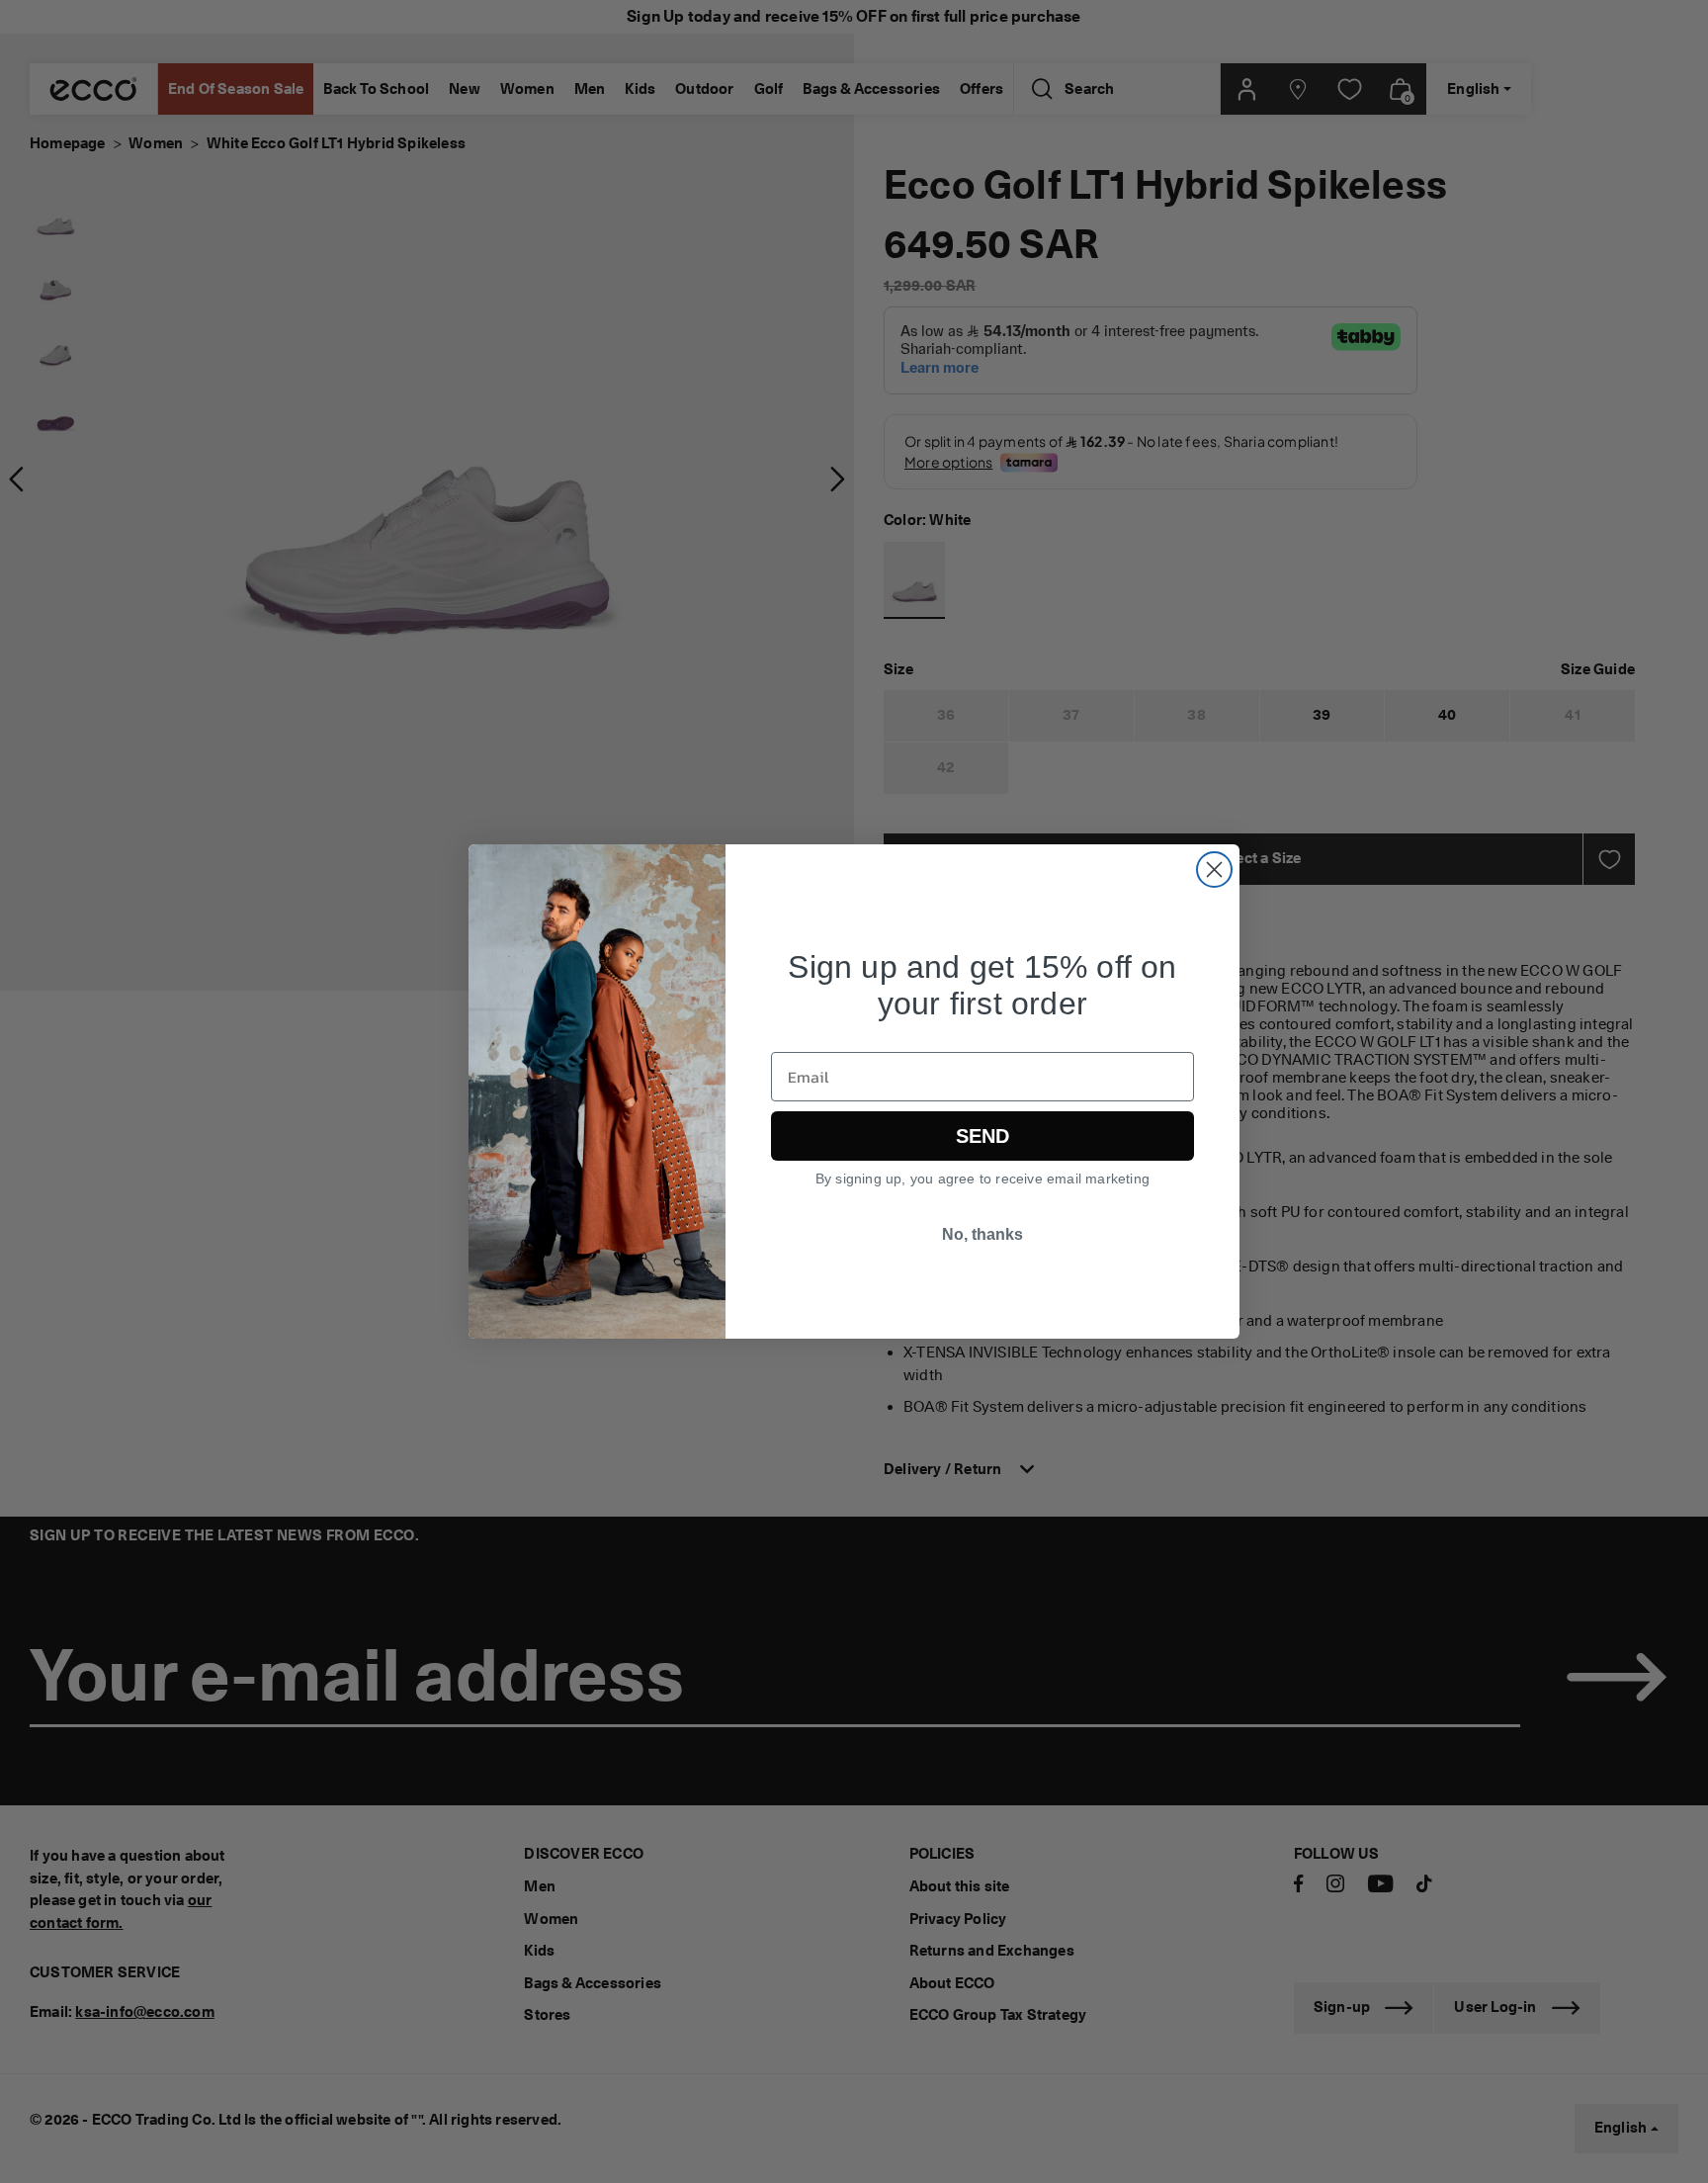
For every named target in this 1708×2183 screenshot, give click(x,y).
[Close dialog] (1214, 870)
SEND (982, 1136)
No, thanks (982, 1234)
